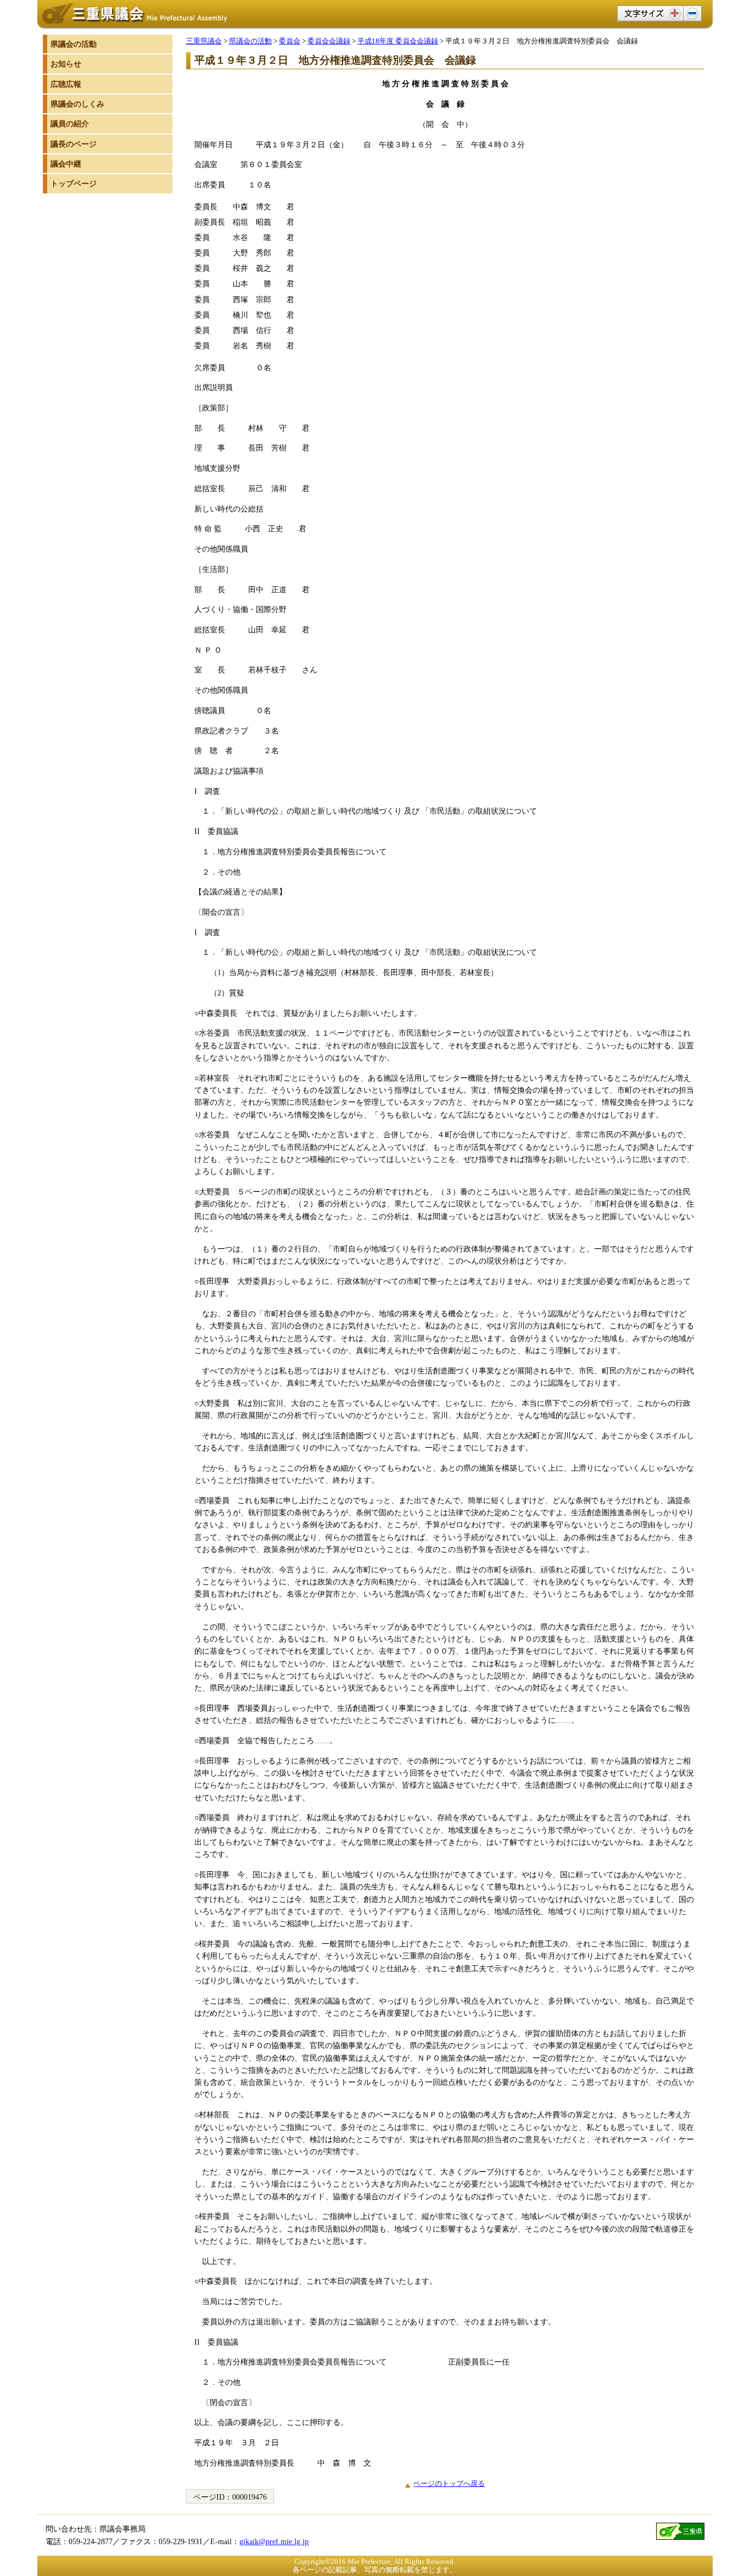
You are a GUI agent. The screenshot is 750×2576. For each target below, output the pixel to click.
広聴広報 (66, 84)
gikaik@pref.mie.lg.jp (274, 2541)
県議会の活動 (250, 41)
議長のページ (74, 144)
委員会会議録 (329, 41)
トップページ (74, 183)
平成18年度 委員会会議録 (398, 41)
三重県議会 (204, 41)
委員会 (290, 41)
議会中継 (66, 164)
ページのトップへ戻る (449, 2483)
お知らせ (66, 64)
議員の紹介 (70, 124)
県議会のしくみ (77, 104)
